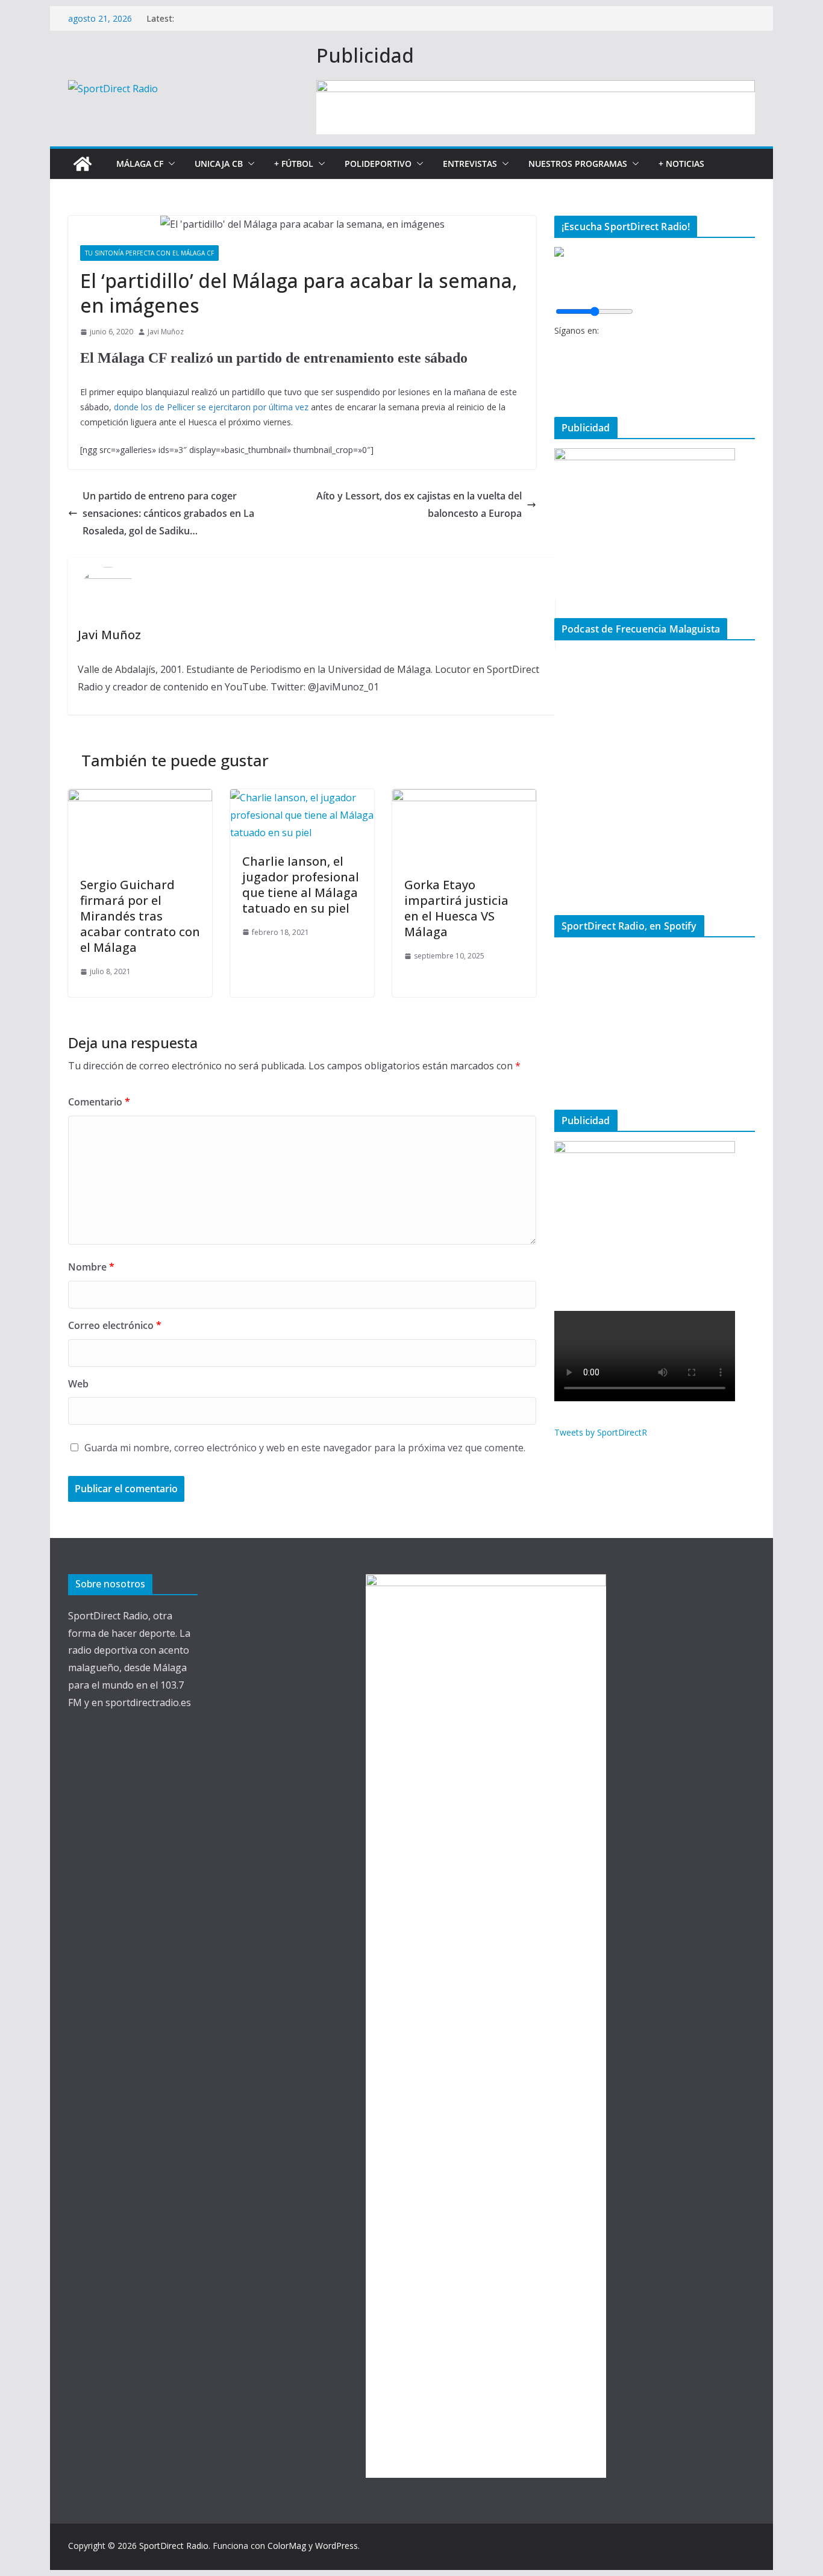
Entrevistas (470, 164)
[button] (169, 164)
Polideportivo (378, 164)
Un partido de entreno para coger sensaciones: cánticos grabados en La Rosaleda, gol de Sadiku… (168, 513)
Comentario (99, 1102)
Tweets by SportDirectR (601, 1432)
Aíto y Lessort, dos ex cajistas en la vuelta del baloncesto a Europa (419, 505)
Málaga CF (140, 164)
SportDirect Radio (174, 2546)
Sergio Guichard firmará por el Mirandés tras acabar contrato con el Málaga (140, 916)
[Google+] (558, 388)
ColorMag (287, 2546)
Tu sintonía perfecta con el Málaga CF (149, 253)
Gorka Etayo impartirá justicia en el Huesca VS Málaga (456, 908)
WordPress (336, 2546)
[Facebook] (558, 348)
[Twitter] (558, 368)
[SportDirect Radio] (83, 164)
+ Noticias (681, 164)
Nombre (91, 1267)
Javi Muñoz (166, 332)
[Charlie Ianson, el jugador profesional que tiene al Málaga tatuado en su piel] (302, 798)
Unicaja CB (219, 164)
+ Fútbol (294, 164)
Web (78, 1384)
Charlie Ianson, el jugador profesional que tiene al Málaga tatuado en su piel (301, 885)
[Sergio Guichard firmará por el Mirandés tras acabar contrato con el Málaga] (140, 798)
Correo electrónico (115, 1325)
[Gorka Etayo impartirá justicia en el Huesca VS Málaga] (464, 798)
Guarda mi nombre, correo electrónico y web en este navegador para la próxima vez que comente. (305, 1448)
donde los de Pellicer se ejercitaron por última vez (210, 407)
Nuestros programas (578, 164)
